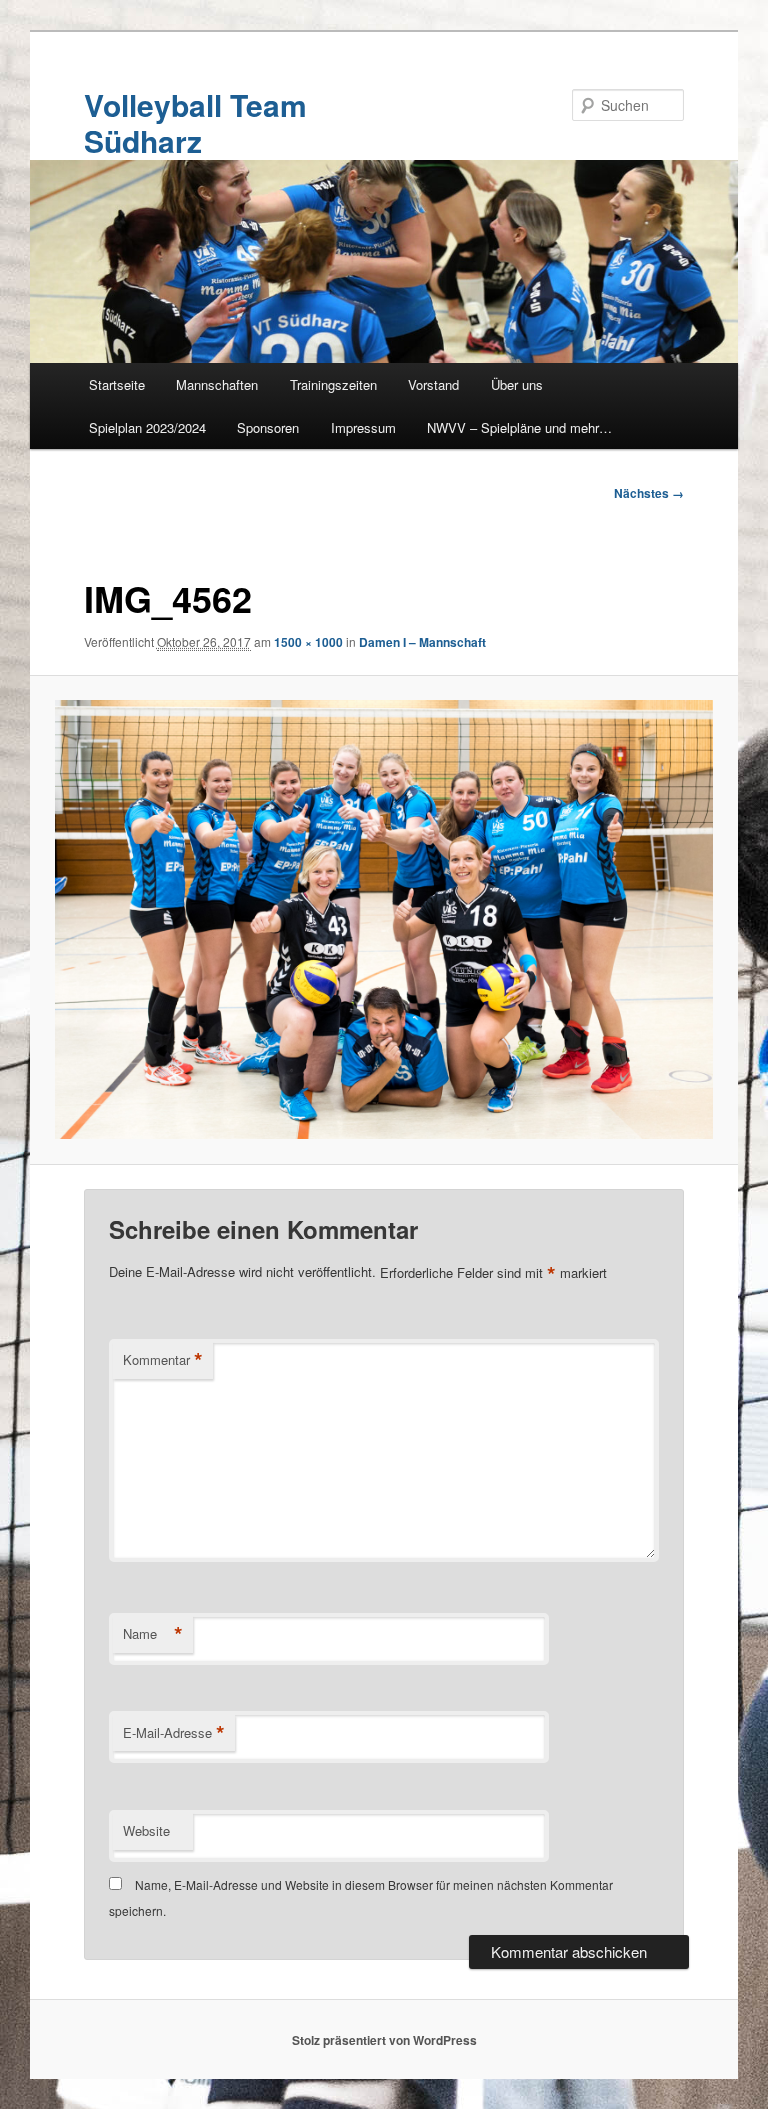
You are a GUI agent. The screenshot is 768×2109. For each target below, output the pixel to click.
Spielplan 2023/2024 (147, 427)
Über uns (517, 384)
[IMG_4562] (384, 919)
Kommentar (163, 1360)
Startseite (117, 384)
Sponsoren (268, 427)
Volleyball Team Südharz (195, 122)
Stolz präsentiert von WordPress (384, 2040)
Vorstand (433, 384)
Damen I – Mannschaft (422, 642)
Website (146, 1830)
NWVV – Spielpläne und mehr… (519, 427)
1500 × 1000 (308, 642)
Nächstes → (649, 493)
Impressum (363, 427)
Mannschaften (217, 384)
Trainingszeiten (333, 384)
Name (153, 1634)
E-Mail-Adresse (174, 1733)
